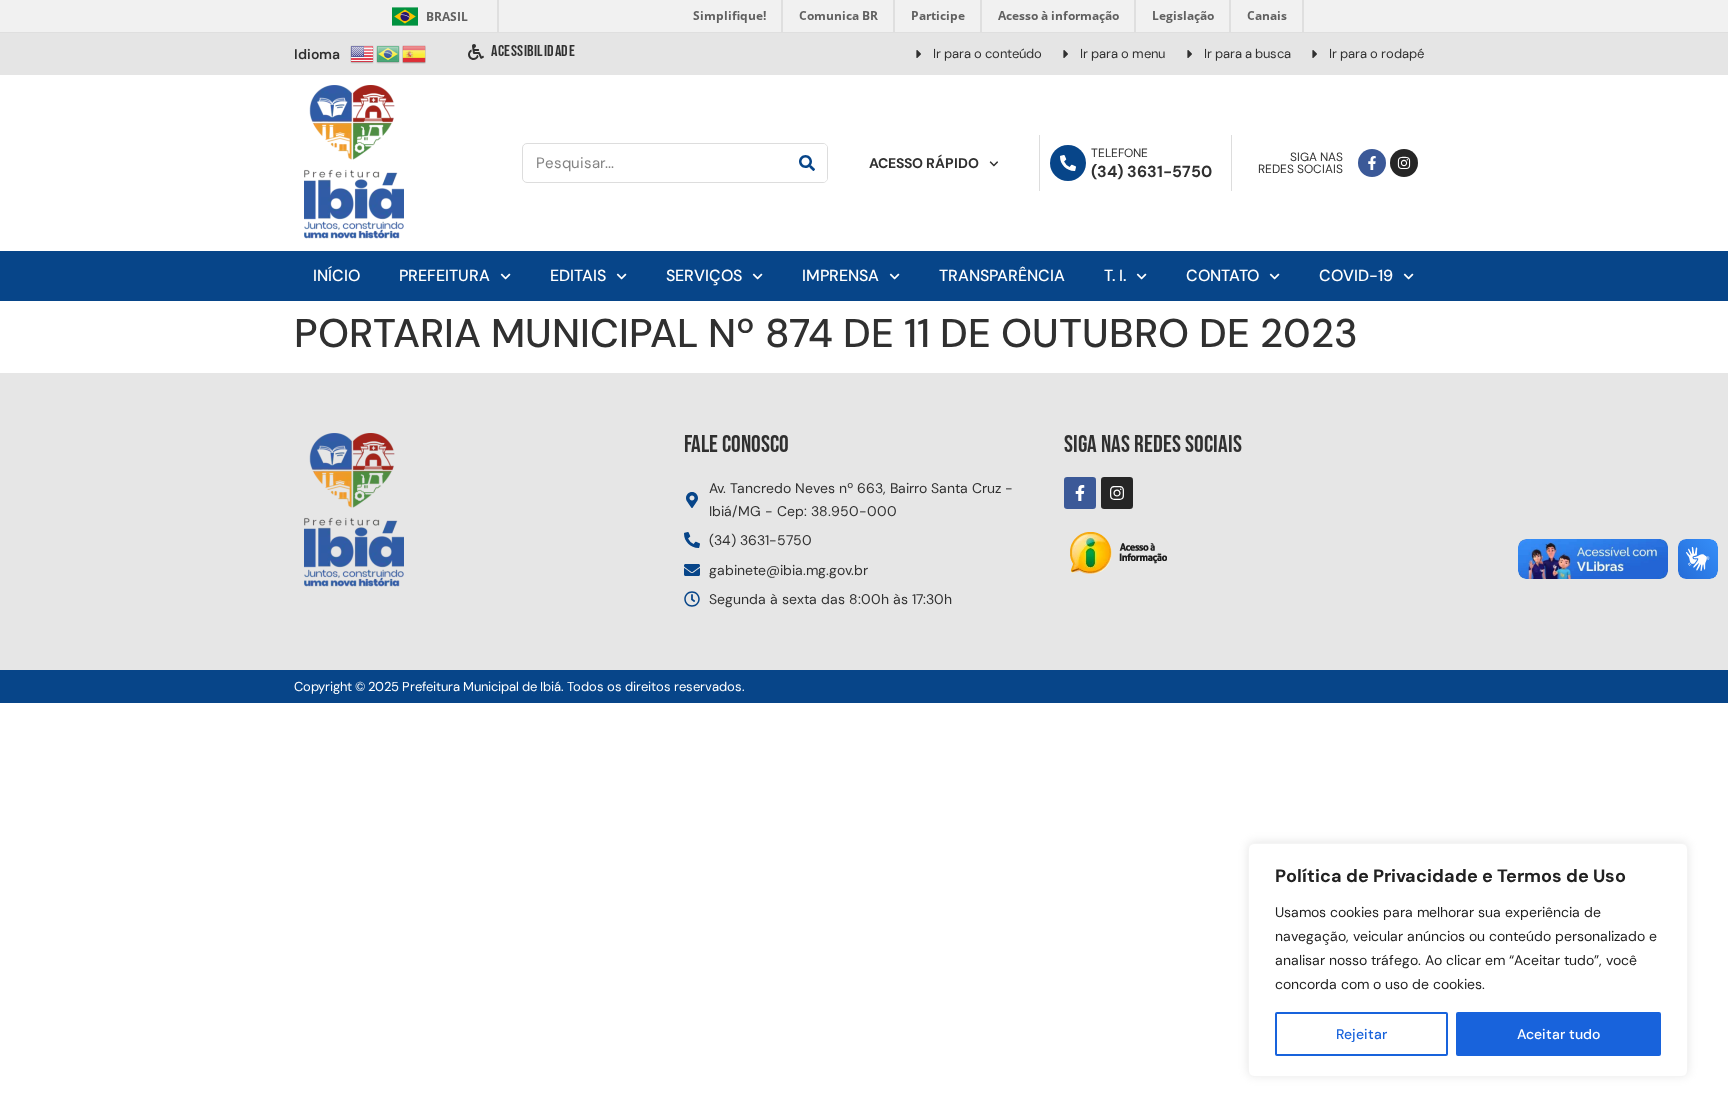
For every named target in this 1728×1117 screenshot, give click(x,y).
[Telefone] (1068, 163)
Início (336, 275)
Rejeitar (1361, 1034)
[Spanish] (415, 52)
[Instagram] (1404, 163)
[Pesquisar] (807, 163)
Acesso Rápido (924, 163)
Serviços (704, 275)
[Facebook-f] (1372, 163)
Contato (1222, 275)
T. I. (1115, 275)
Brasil (426, 16)
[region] (1468, 960)
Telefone (1119, 153)
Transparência (1002, 275)
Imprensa (840, 275)
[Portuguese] (389, 52)
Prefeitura (444, 275)
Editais (578, 275)
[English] (363, 52)
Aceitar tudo (1558, 1034)
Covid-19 (1356, 275)
